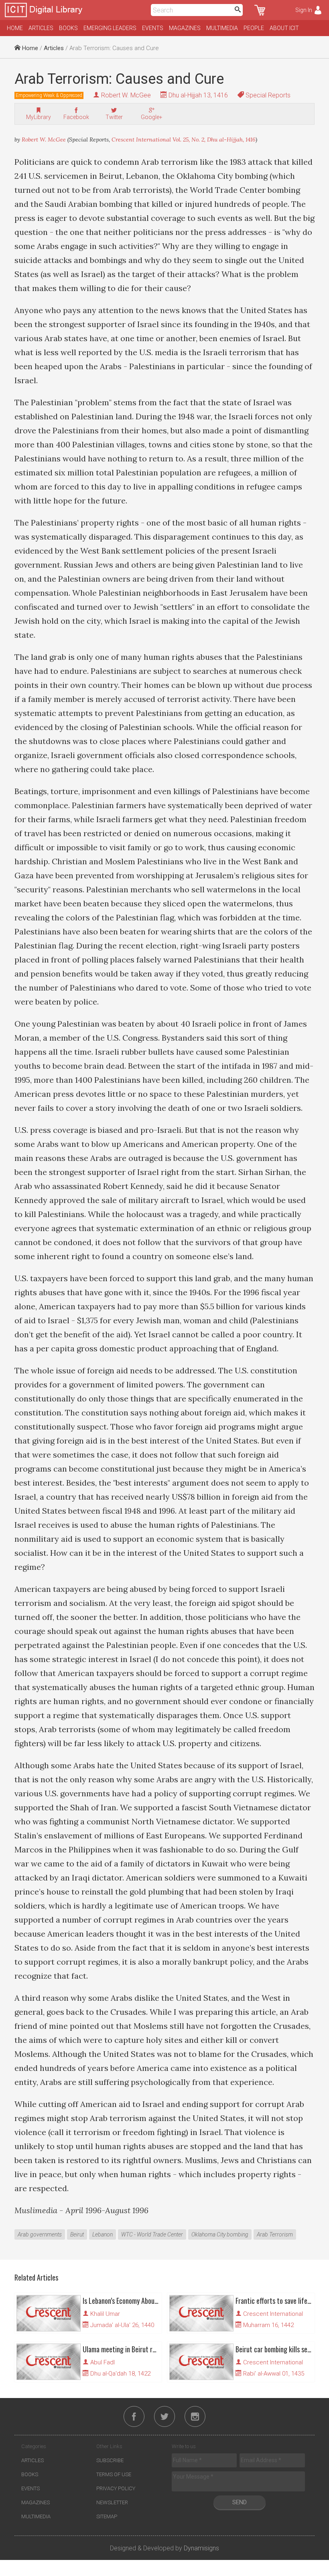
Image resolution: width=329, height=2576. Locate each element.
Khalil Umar (105, 2314)
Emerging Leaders (110, 28)
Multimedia (222, 28)
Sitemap (107, 2516)
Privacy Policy (116, 2488)
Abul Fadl (103, 2362)
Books (68, 28)
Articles (41, 28)
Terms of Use (114, 2474)
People (254, 28)
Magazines (185, 28)
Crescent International (273, 2314)
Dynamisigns (201, 2548)
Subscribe (110, 2460)
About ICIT (284, 28)
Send (240, 2502)
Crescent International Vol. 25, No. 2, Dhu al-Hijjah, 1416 (184, 140)
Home (15, 28)
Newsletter (112, 2502)
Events (153, 28)
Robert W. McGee (126, 95)
